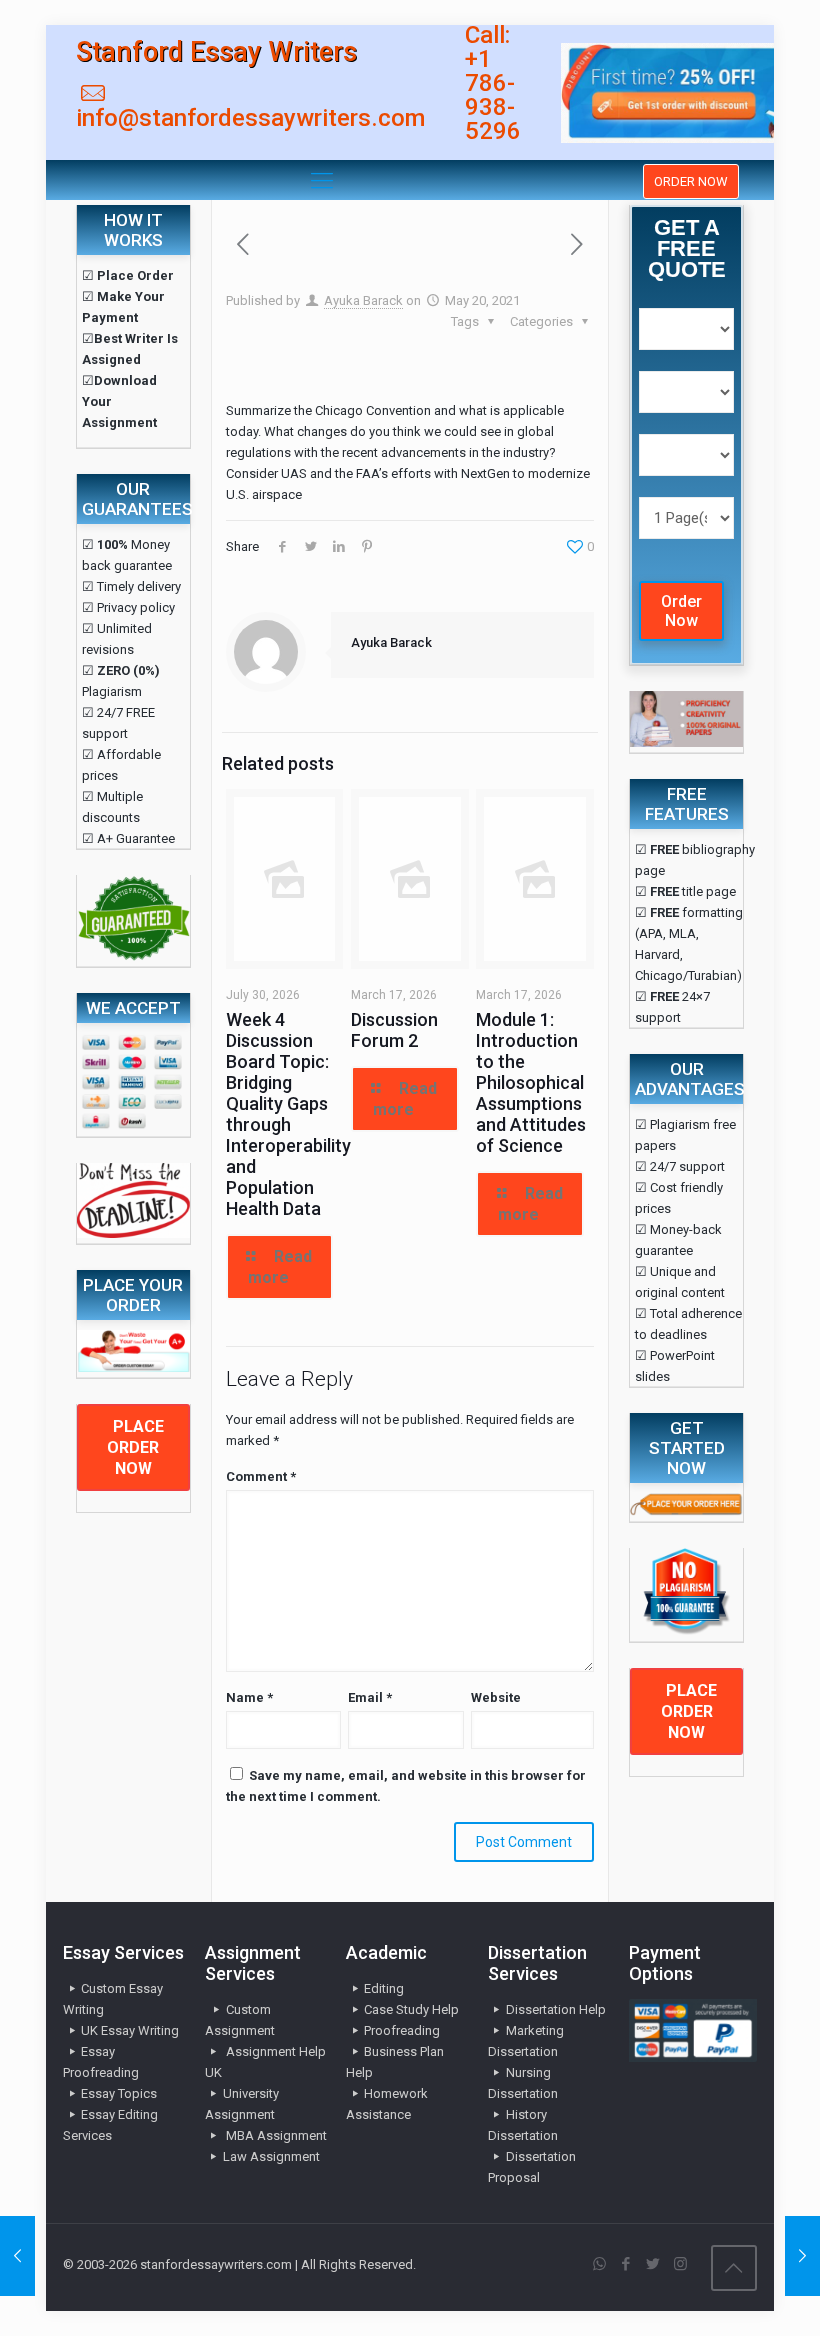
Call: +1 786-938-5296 (493, 83)
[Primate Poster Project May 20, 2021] (17, 2256)
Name (249, 1697)
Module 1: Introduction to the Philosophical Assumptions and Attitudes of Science (531, 1082)
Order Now (681, 611)
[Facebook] (626, 2264)
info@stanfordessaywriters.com (250, 118)
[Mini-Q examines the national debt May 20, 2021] (802, 2256)
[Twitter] (653, 2264)
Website (496, 1697)
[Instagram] (680, 2264)
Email (370, 1697)
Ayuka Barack (363, 300)
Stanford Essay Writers (216, 52)
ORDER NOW (691, 181)
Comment (261, 1476)
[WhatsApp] (599, 2264)
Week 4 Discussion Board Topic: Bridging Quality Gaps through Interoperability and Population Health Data (288, 1114)
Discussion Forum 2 (394, 1030)
